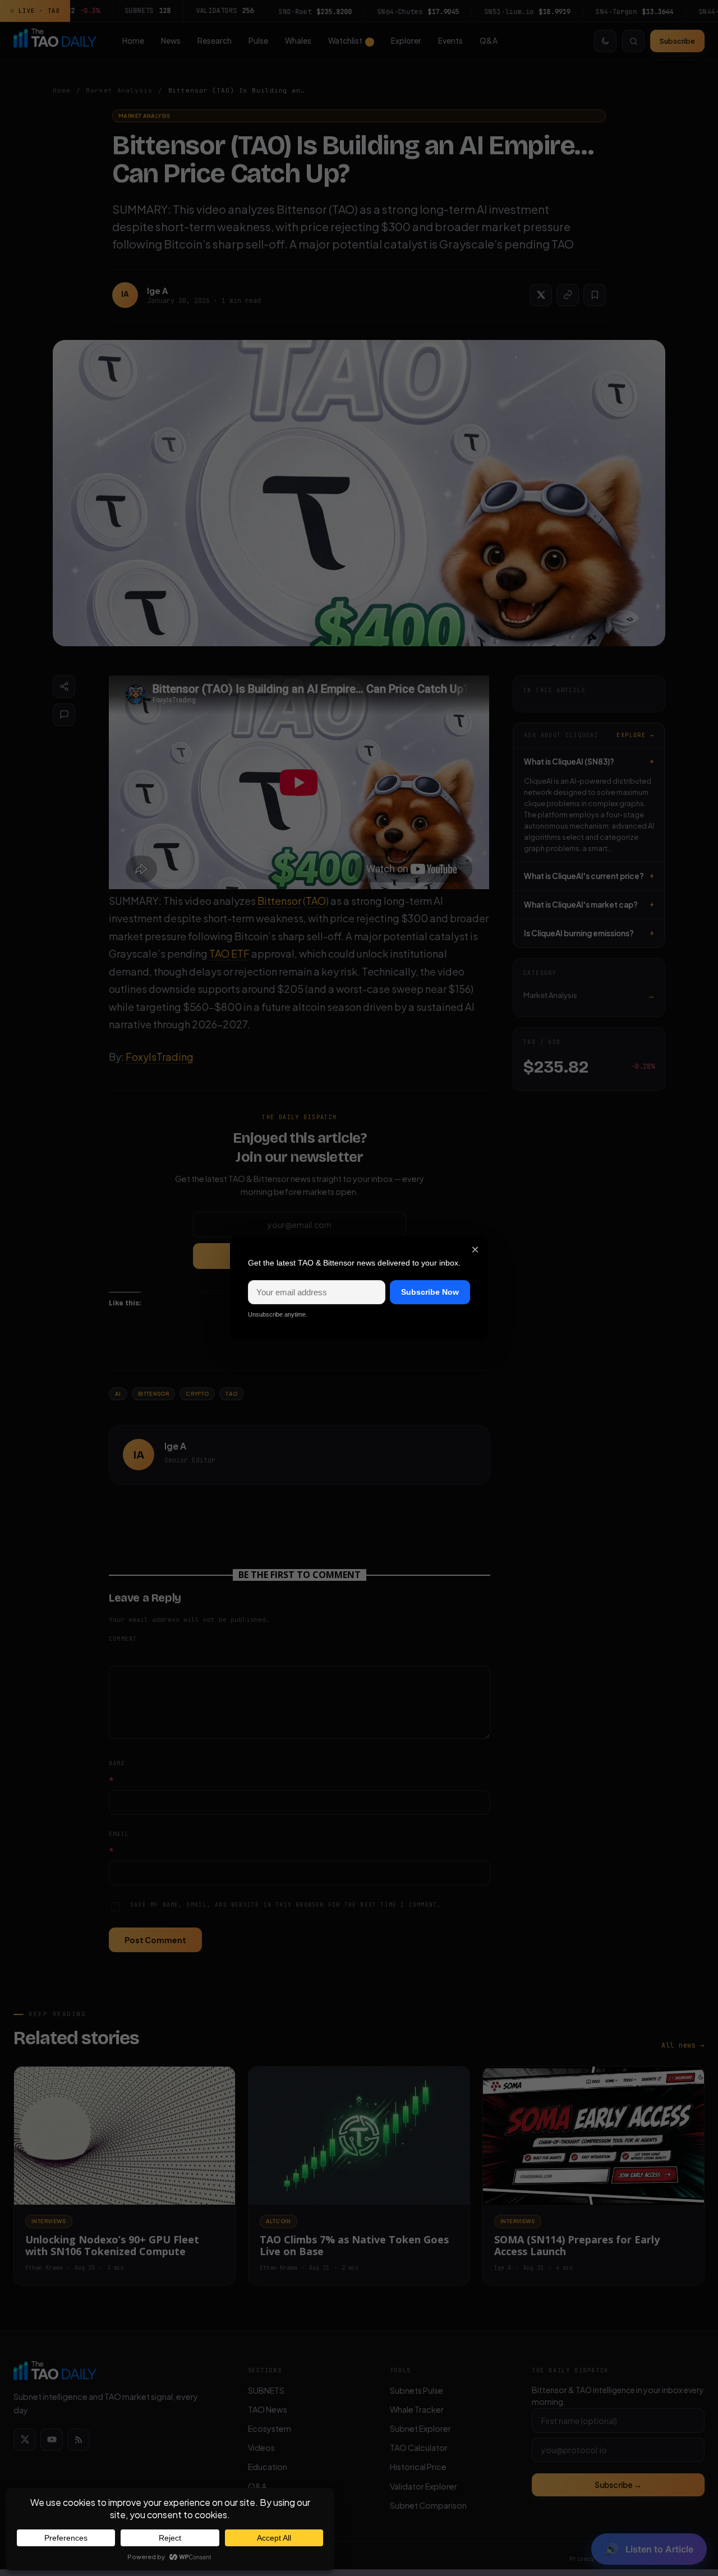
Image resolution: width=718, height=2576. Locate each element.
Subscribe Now (430, 1292)
